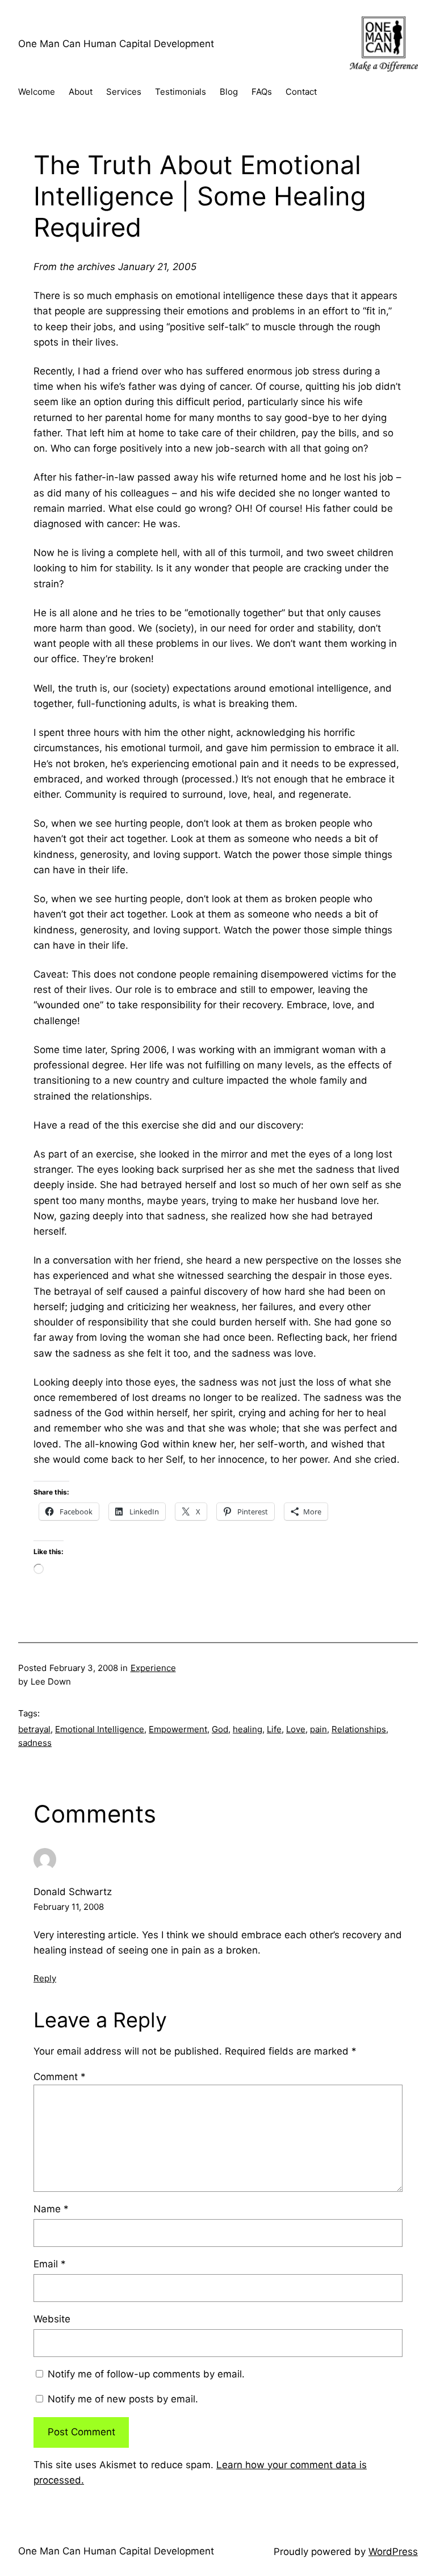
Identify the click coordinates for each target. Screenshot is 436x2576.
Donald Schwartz (73, 1892)
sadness (35, 1743)
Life (274, 1729)
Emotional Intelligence (100, 1729)
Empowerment (178, 1729)
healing (248, 1729)
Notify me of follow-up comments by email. (146, 2374)
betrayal (34, 1729)
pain (318, 1729)
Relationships (359, 1729)
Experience (153, 1668)
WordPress (393, 2552)
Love (296, 1729)
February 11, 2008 (69, 1907)
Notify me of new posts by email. (123, 2399)
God (220, 1729)
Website (52, 2319)
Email (50, 2264)
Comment (60, 2077)
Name (51, 2209)
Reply (45, 1978)
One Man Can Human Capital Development (116, 44)
